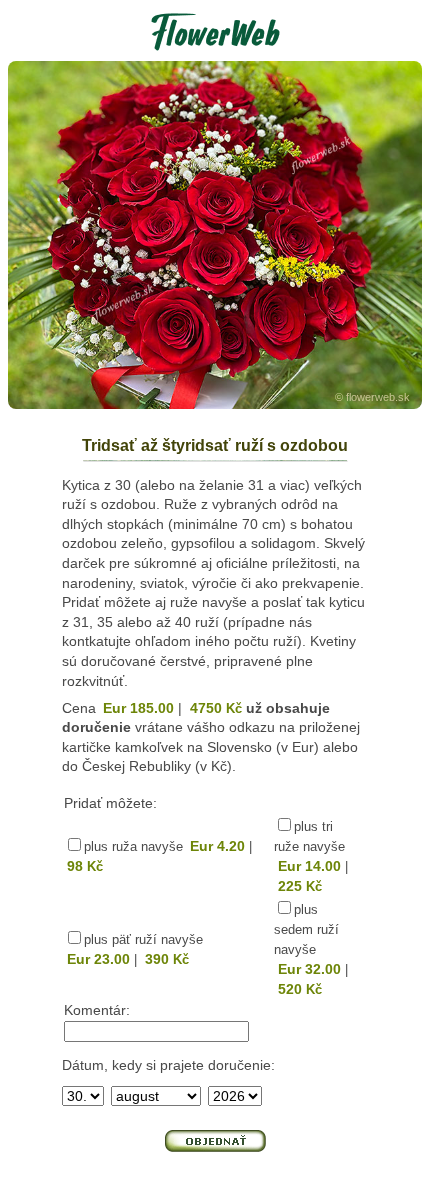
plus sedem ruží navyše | (311, 949)
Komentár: (97, 1010)
